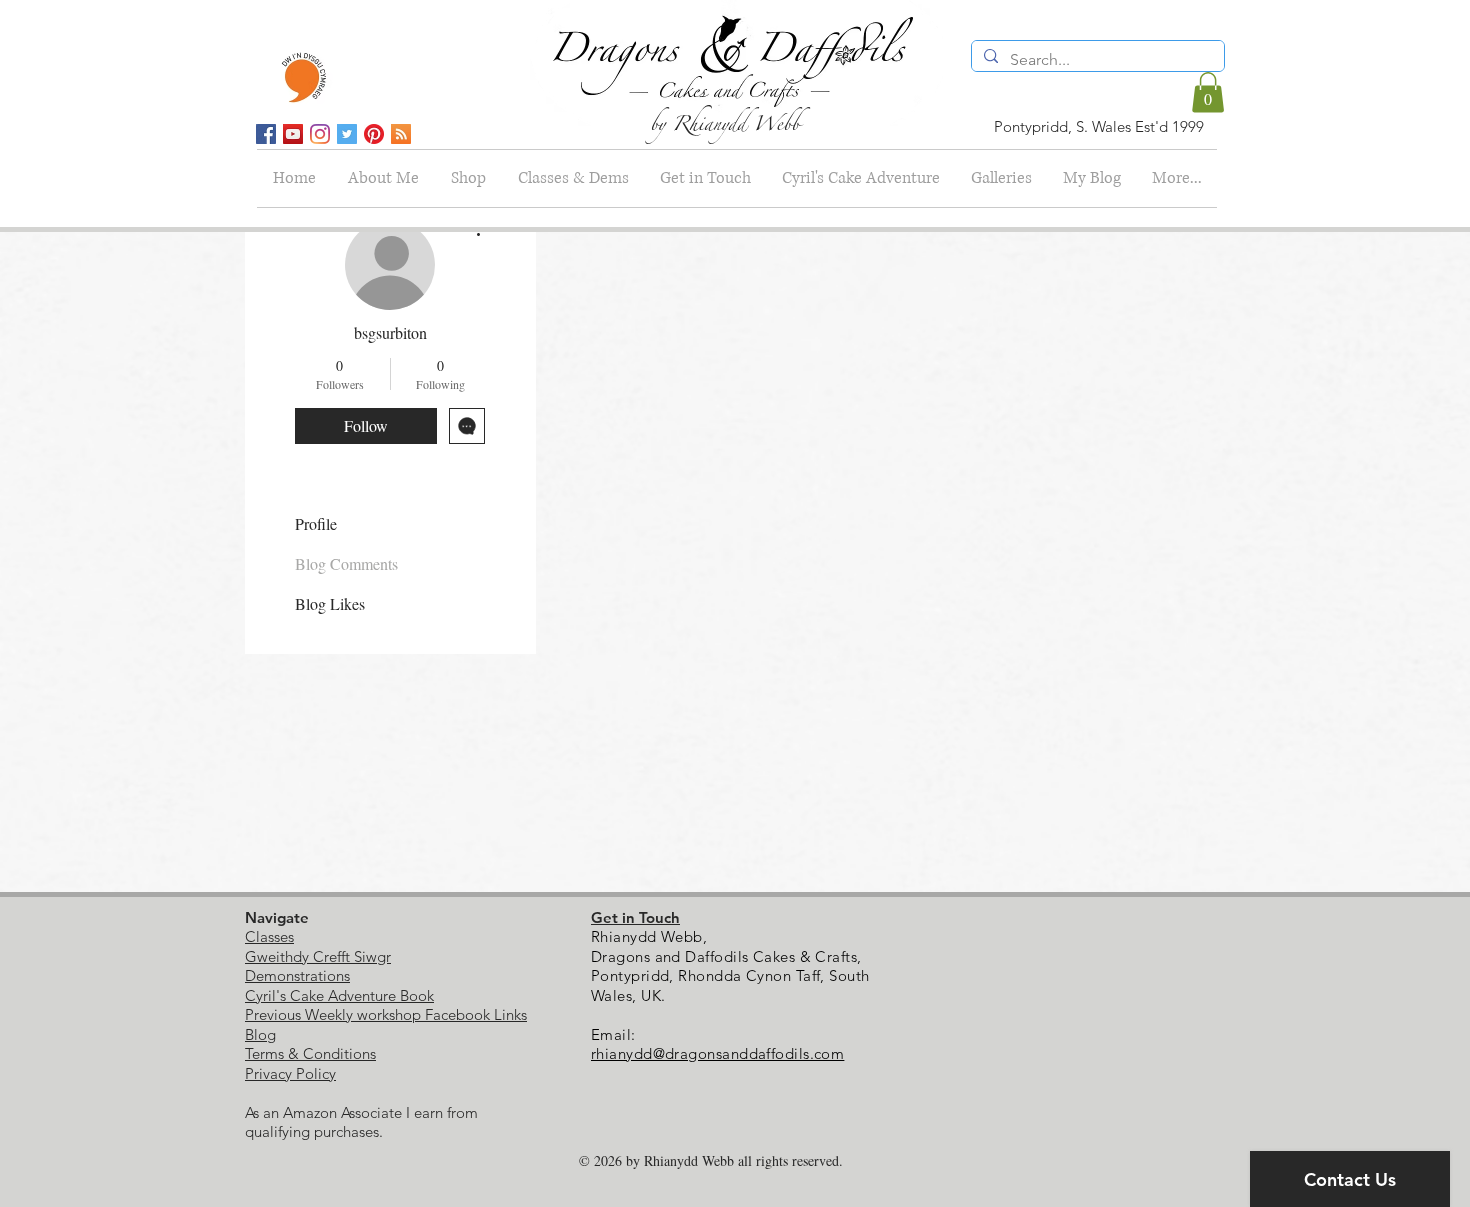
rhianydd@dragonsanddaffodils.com (717, 1053)
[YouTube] (293, 134)
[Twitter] (347, 134)
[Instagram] (320, 134)
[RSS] (401, 134)
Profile (316, 523)
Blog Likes (330, 603)
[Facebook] (266, 134)
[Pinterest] (374, 134)
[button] (1208, 92)
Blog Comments (346, 563)
